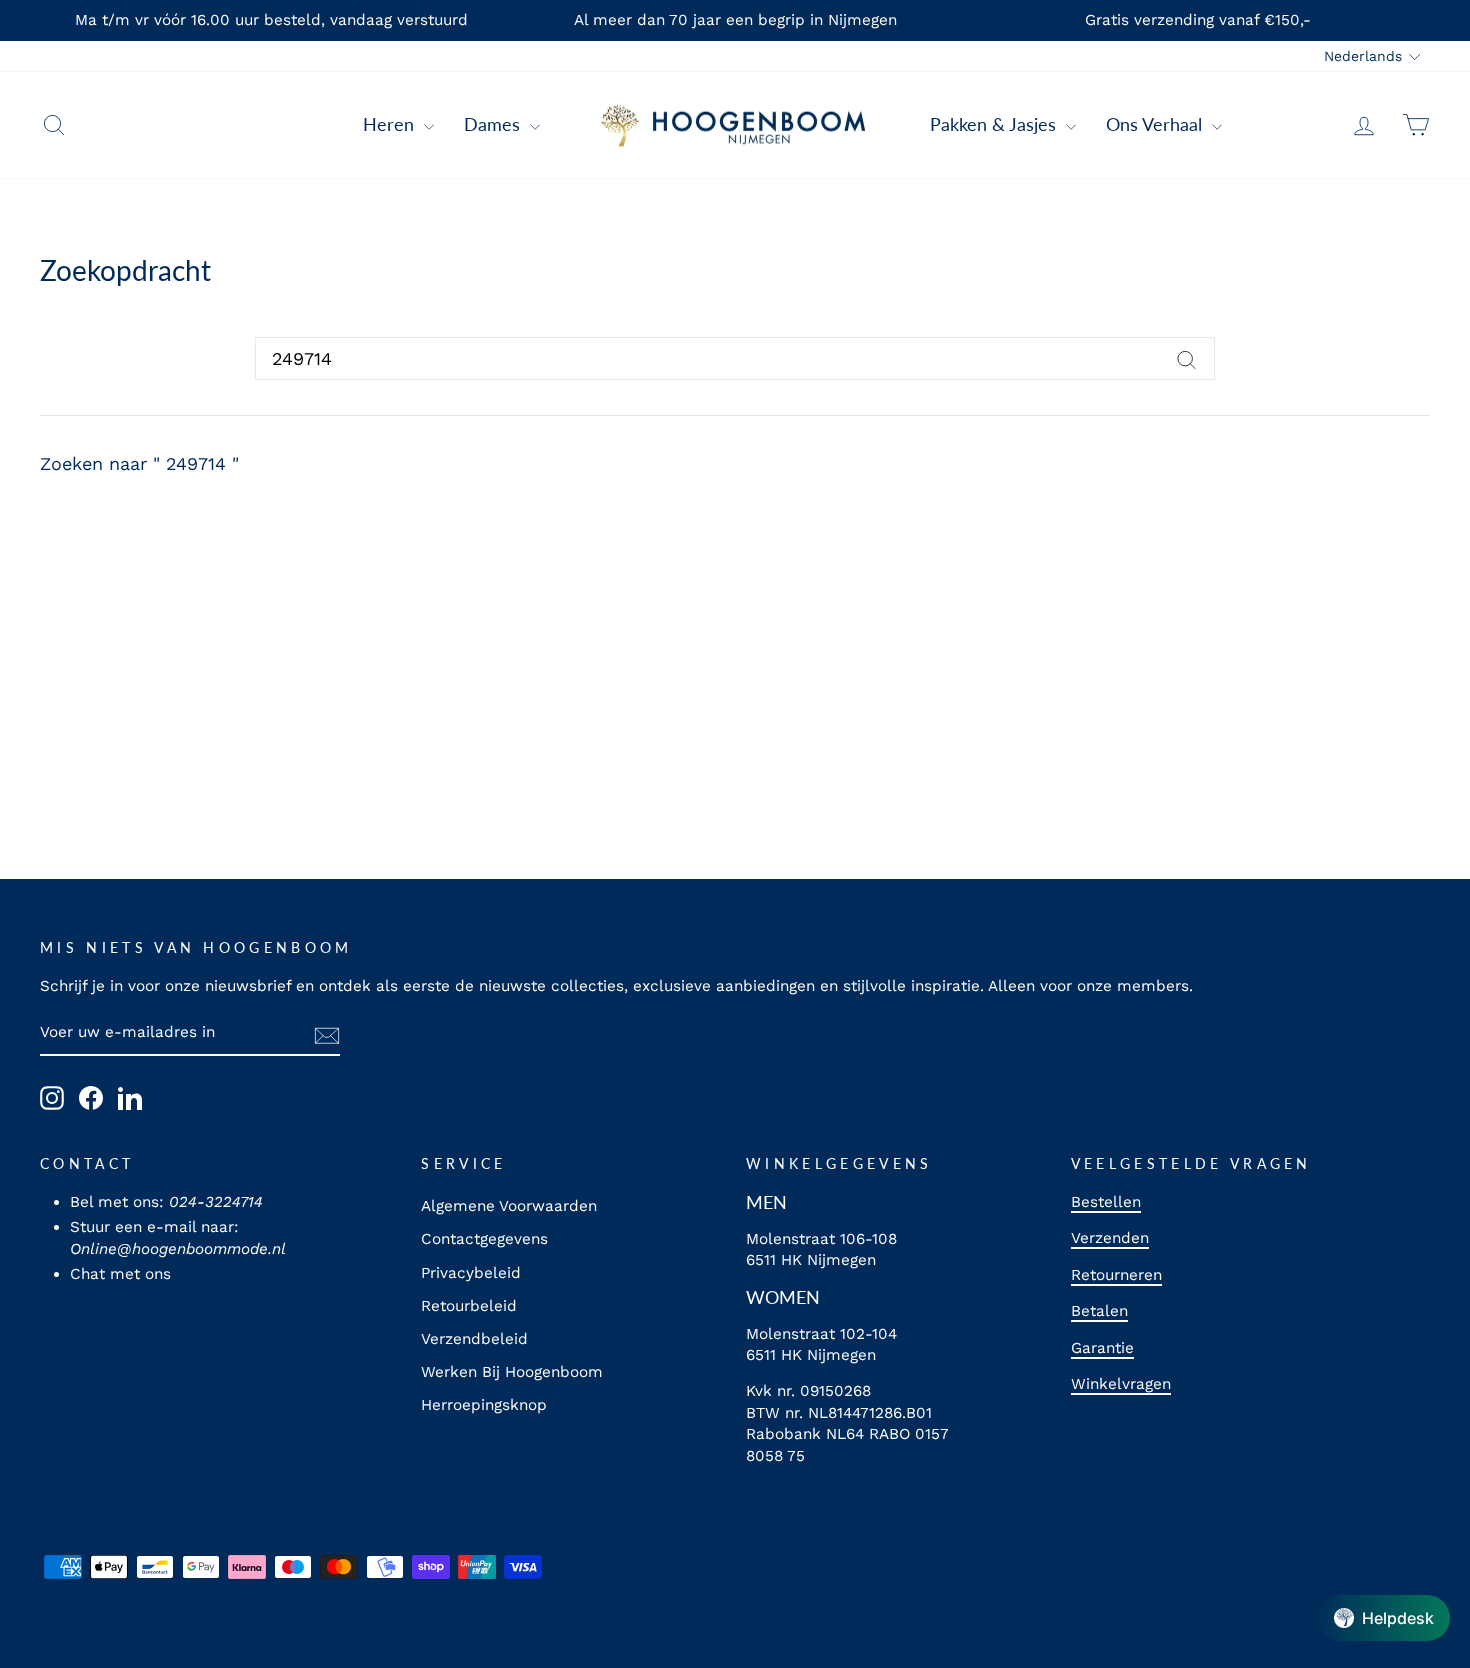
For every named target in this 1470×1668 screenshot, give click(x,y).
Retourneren (1116, 1275)
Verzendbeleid (474, 1339)
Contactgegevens (484, 1239)
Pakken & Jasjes (995, 124)
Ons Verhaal (1156, 124)
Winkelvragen (1121, 1384)
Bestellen (1106, 1202)
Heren (391, 124)
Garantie (1102, 1348)
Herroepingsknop (484, 1405)
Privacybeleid (471, 1273)
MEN (766, 1202)
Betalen (1099, 1311)
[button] (1384, 1618)
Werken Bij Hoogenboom (512, 1372)
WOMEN (783, 1297)
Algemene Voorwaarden (509, 1206)
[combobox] (735, 358)
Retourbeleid (469, 1306)
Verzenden (1110, 1238)
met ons (140, 1274)
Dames (494, 124)
